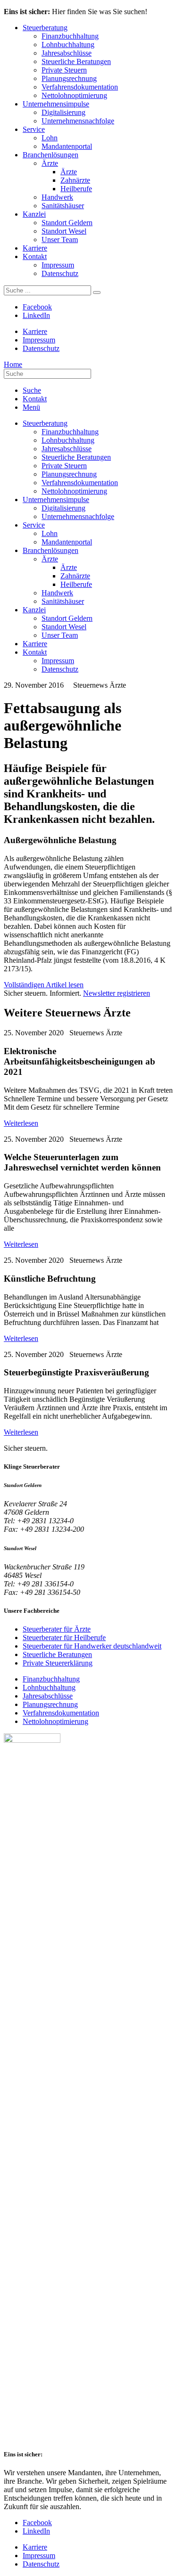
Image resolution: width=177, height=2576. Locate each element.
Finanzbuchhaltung (70, 36)
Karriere (35, 248)
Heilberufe (76, 189)
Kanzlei (34, 214)
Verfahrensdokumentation (80, 87)
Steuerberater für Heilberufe (64, 1637)
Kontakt (35, 256)
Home (13, 364)
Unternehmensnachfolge (78, 121)
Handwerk (57, 197)
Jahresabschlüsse (67, 53)
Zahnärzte (75, 180)
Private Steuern (64, 70)
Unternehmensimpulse (56, 104)
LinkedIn (36, 315)
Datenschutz (60, 273)
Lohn (50, 138)
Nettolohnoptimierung (74, 95)
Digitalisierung (63, 112)
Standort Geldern (67, 223)
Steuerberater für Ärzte (57, 1629)
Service (34, 129)
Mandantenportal (67, 146)
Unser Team (60, 240)
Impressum (58, 265)
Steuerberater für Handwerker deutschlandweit (92, 1646)
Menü (31, 407)
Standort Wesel (64, 231)
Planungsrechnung (69, 78)
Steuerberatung (45, 28)
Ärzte (50, 163)
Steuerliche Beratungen (76, 61)
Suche (32, 390)
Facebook (37, 307)
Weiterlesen (21, 1123)
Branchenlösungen (51, 155)
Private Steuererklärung (58, 1663)
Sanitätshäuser (63, 206)
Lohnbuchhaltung (68, 45)
